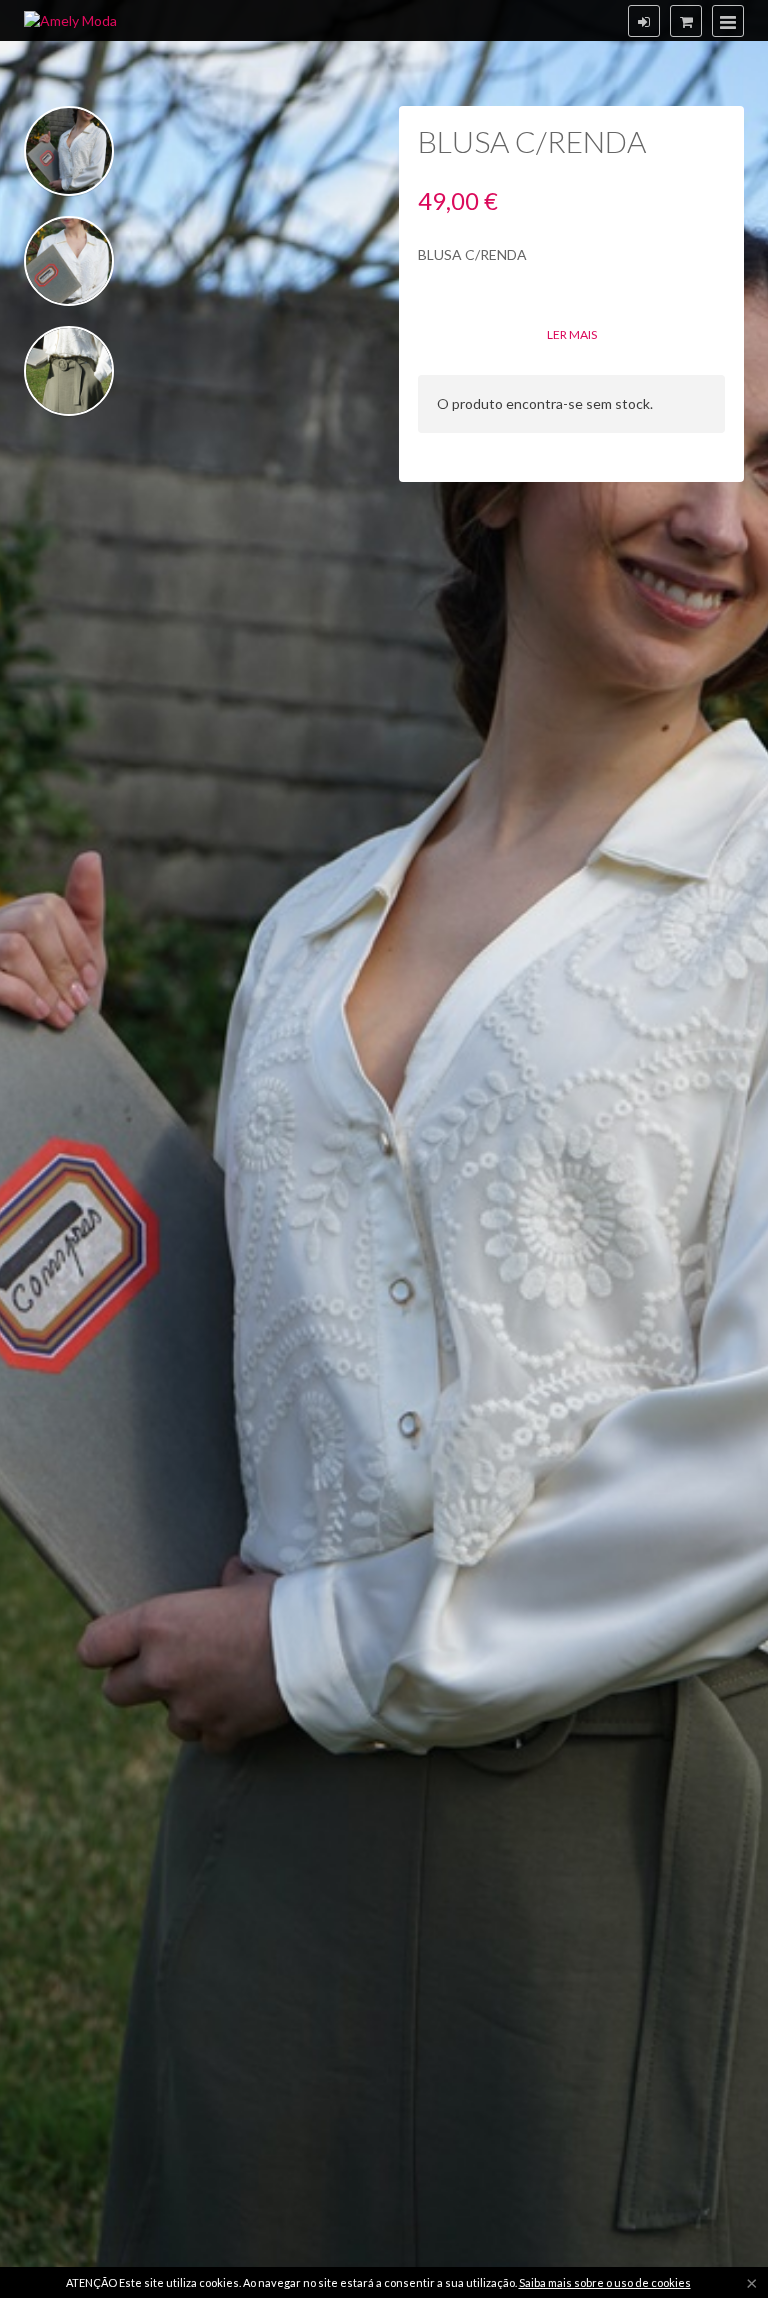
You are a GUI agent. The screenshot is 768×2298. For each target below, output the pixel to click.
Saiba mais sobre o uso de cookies (605, 2282)
